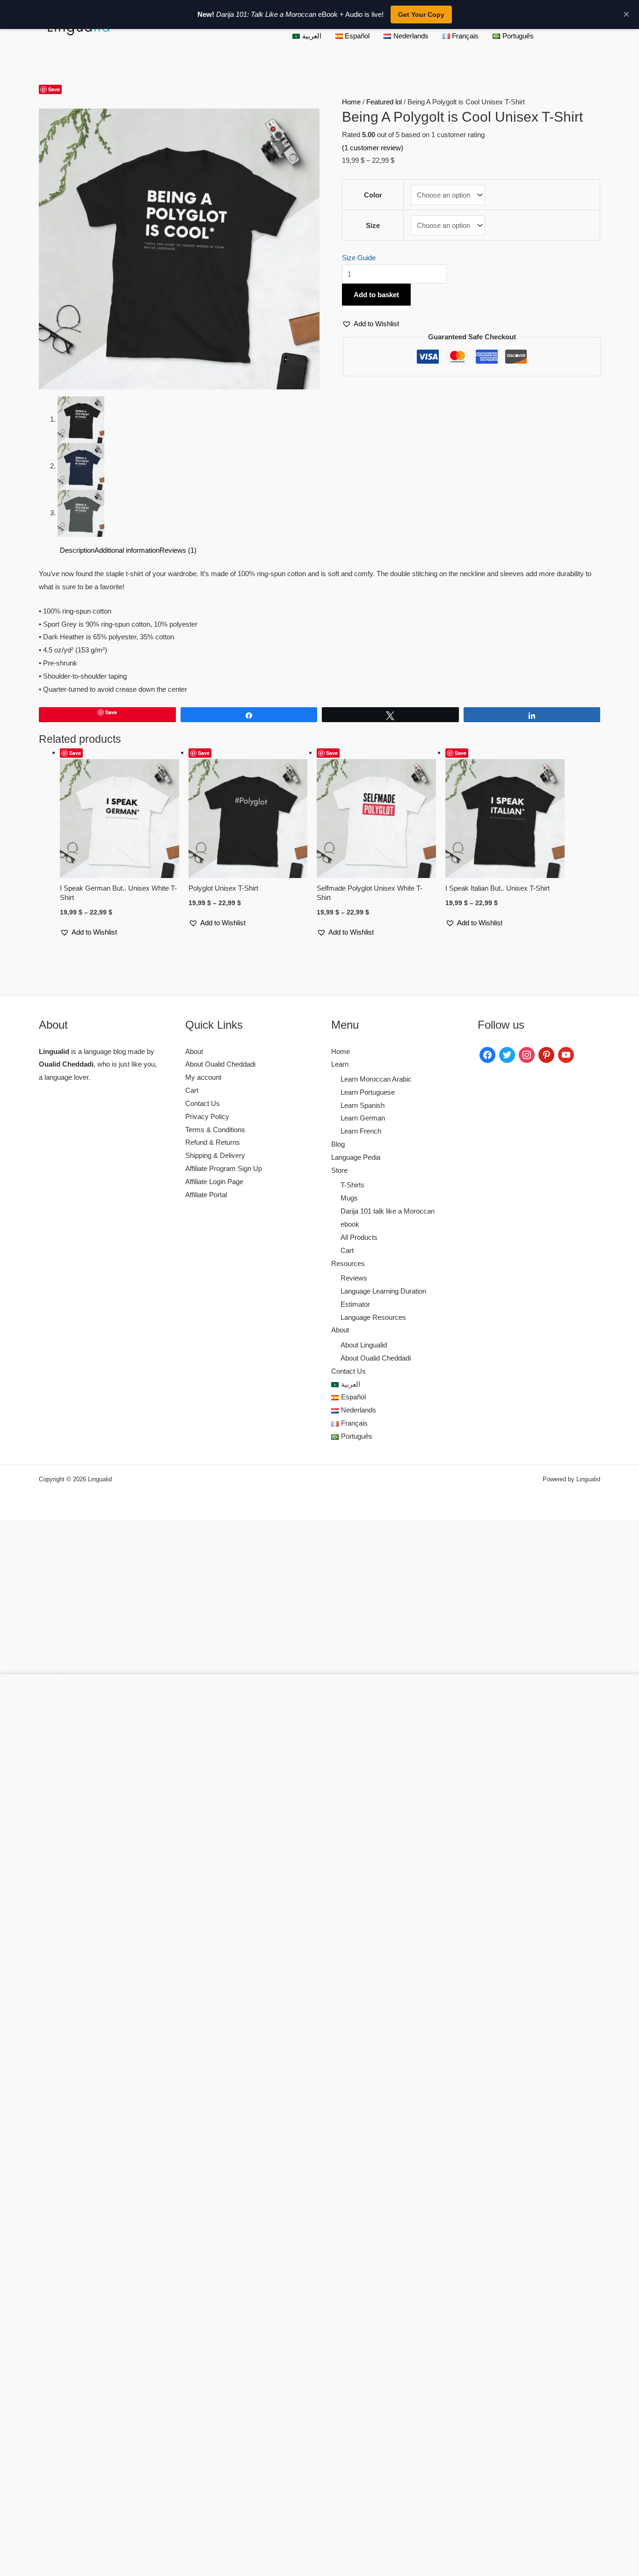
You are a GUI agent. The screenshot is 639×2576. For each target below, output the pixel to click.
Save (54, 89)
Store (339, 1170)
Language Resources (373, 1317)
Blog (338, 1144)
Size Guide (359, 258)
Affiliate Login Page (214, 1182)
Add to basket (376, 295)
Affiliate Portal (206, 1195)
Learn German (363, 1118)
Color (373, 195)
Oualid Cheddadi (66, 1064)
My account (203, 1077)
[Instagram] (527, 1054)
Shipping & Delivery (215, 1155)
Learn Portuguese (368, 1092)
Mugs (349, 1198)
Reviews (354, 1278)
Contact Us (203, 1103)
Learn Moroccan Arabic (376, 1079)
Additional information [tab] (127, 550)
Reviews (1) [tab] (178, 550)
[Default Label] (546, 1054)
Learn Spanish (363, 1105)
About (194, 1051)
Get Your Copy (421, 15)
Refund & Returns (213, 1142)
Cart (192, 1090)
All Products (359, 1237)
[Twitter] (507, 1054)
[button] (43, 102)
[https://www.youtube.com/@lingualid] (566, 1054)
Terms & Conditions (215, 1130)
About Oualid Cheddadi (220, 1064)
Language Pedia (356, 1157)
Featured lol (384, 102)
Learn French (361, 1131)
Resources (348, 1263)
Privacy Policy (207, 1116)
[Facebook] (487, 1054)
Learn (340, 1064)
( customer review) (373, 148)
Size (373, 225)
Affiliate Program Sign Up (224, 1168)
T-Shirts (352, 1185)
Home (351, 102)
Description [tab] (77, 550)
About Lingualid (364, 1345)
